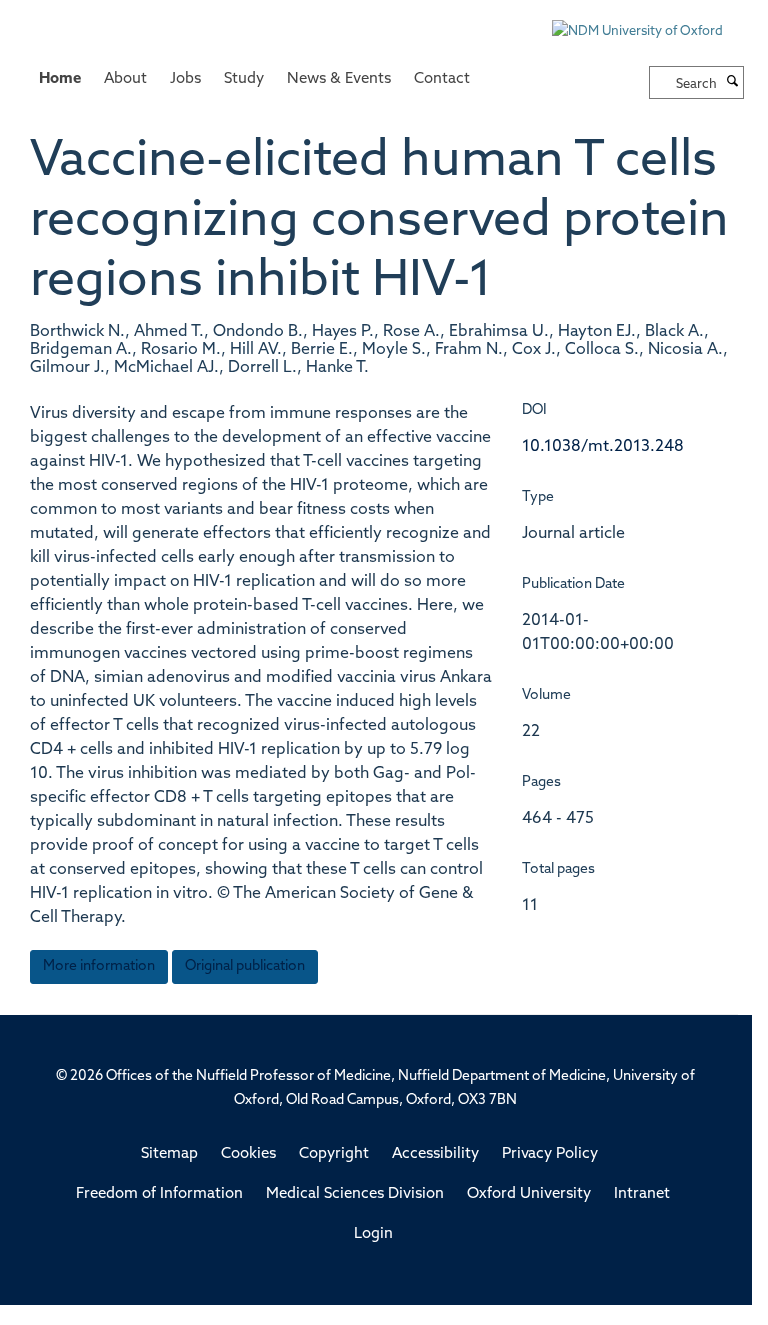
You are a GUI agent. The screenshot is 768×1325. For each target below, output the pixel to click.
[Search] (733, 83)
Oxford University (529, 1194)
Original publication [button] (245, 966)
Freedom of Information (159, 1194)
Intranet (642, 1194)
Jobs (185, 79)
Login (373, 1234)
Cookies (248, 1154)
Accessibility (435, 1154)
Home (60, 79)
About (125, 79)
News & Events (339, 79)
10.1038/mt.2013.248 (603, 447)
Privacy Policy (550, 1154)
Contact (442, 79)
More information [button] (99, 966)
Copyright (334, 1154)
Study (244, 79)
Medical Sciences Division (355, 1194)
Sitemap (169, 1154)
